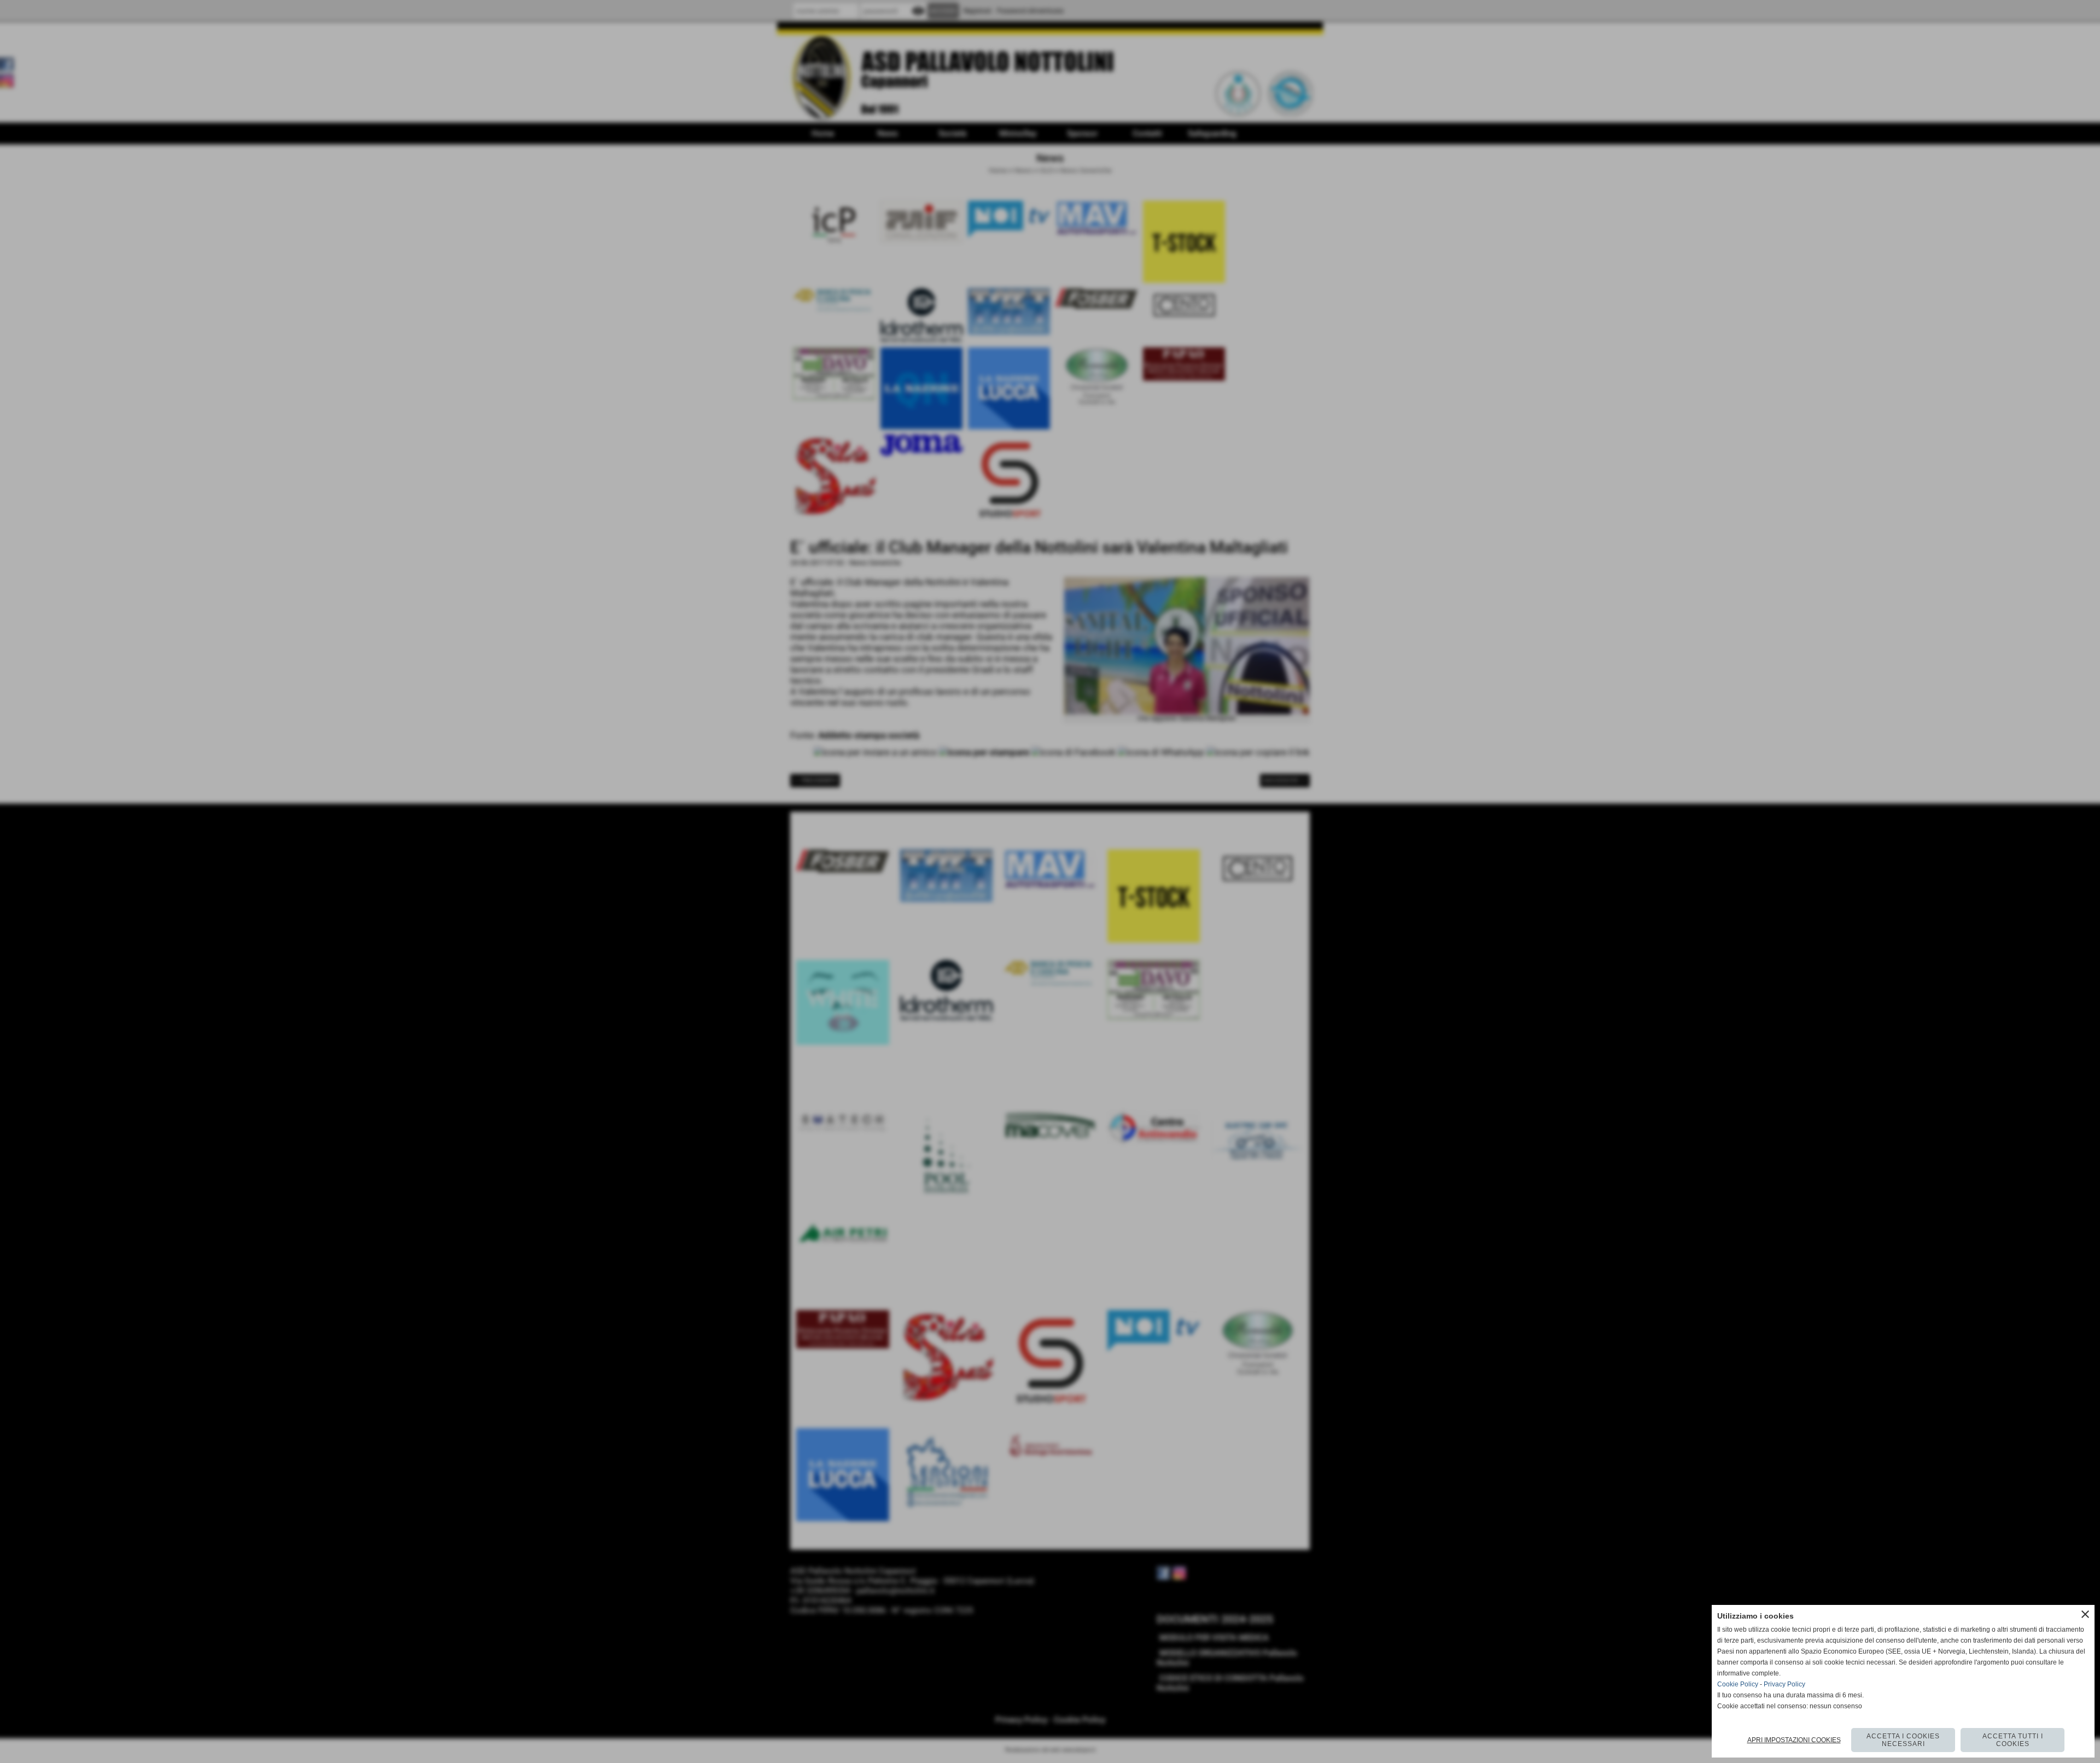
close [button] (2085, 1614)
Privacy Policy (1784, 1684)
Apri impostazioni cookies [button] (1794, 1740)
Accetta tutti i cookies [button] (2013, 1740)
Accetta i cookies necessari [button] (1903, 1740)
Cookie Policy (1738, 1684)
